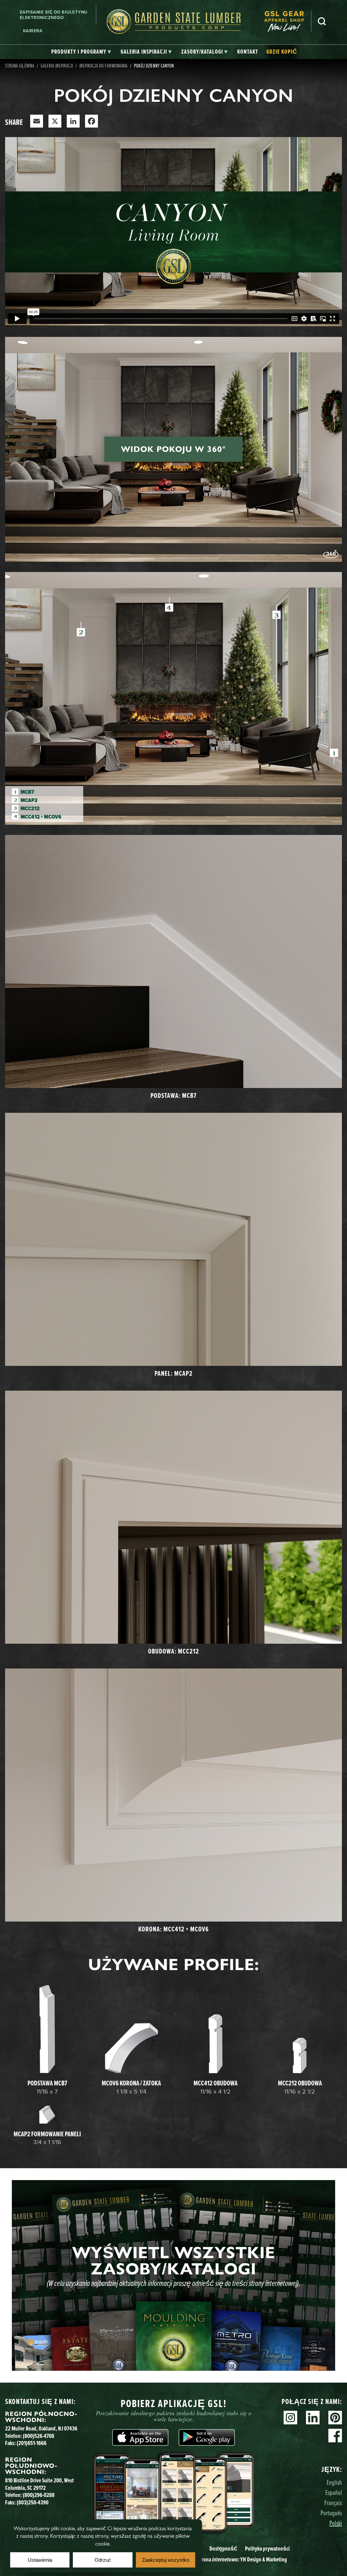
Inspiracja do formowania (103, 65)
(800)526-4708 (38, 2436)
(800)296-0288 (39, 2495)
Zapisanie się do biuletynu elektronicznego (54, 15)
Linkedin (313, 2418)
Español (334, 2492)
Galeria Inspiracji (57, 65)
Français (333, 2503)
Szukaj (322, 21)
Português (331, 2513)
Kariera (33, 31)
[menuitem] (288, 22)
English (334, 2482)
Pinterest (335, 2418)
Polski (336, 2523)
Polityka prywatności (267, 2549)
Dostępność (223, 2549)
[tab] (81, 52)
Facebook (335, 2436)
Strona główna (20, 65)
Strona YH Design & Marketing (242, 2559)
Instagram (290, 2418)
